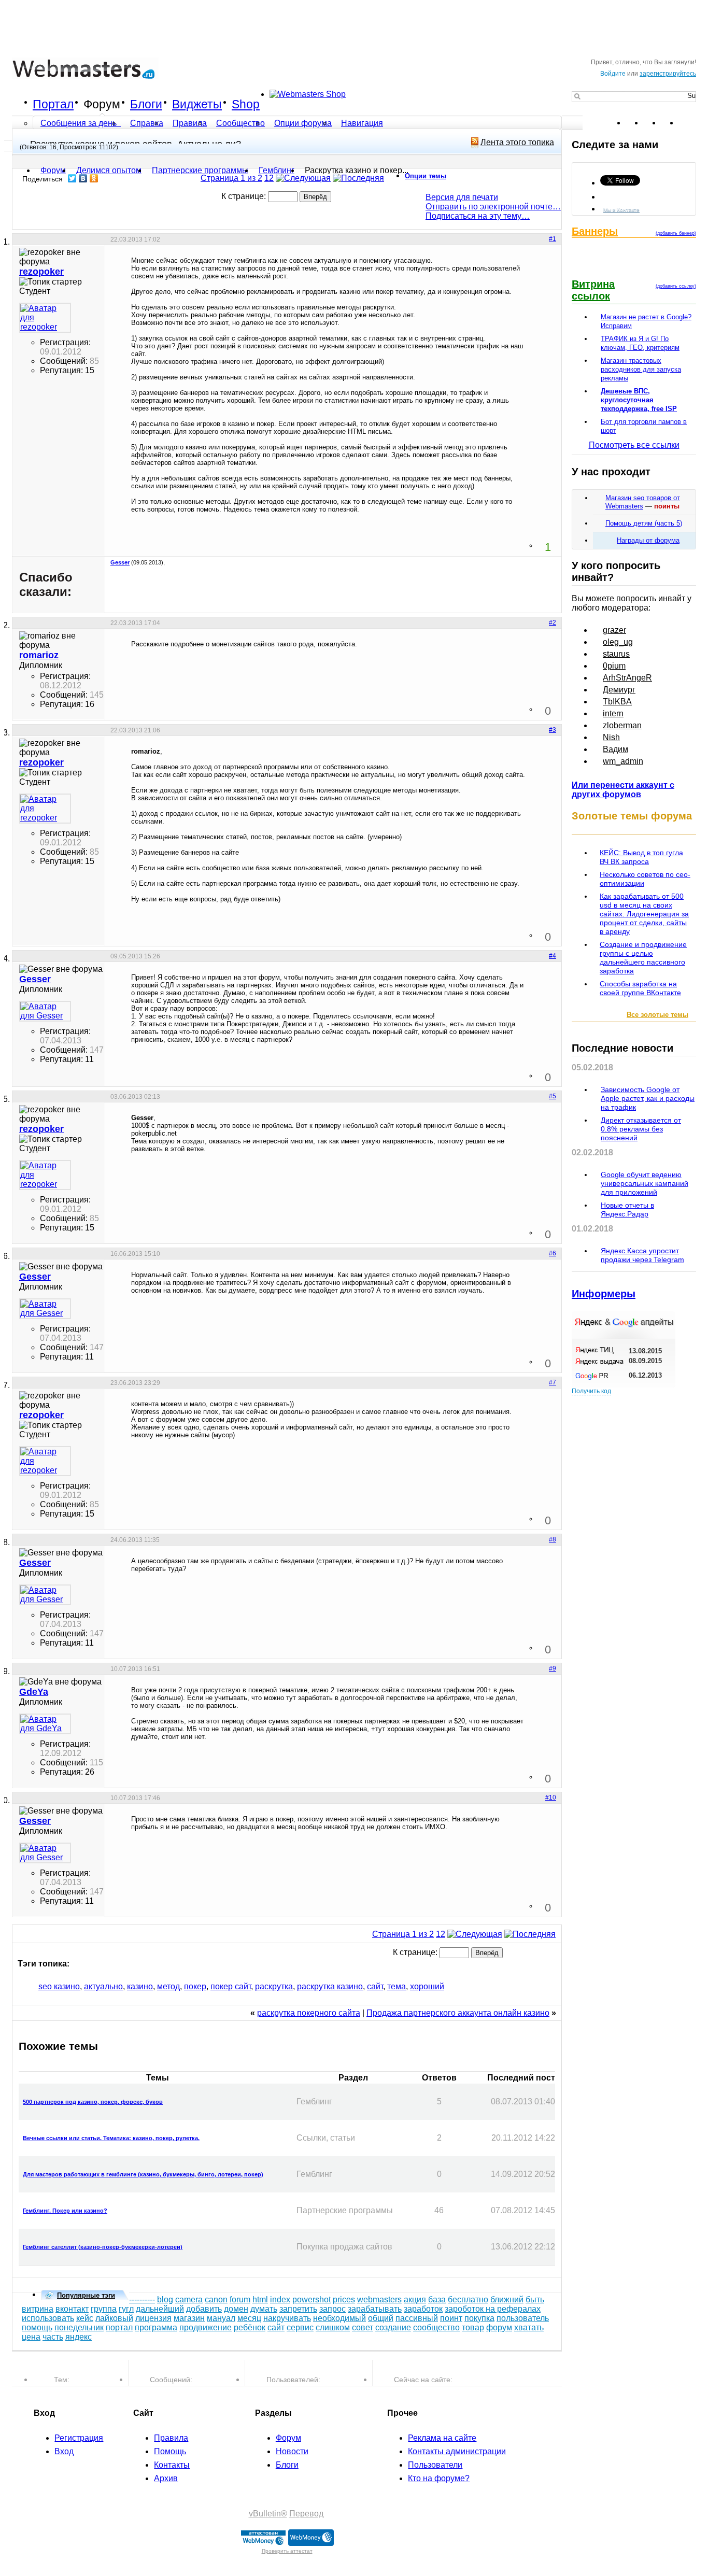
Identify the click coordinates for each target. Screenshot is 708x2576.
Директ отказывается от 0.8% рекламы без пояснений (641, 1129)
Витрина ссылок (593, 290)
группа (104, 2309)
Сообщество (240, 123)
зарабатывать (375, 2309)
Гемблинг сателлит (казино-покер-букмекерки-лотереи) (103, 2247)
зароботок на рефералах (493, 2309)
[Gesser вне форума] (45, 1011)
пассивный (417, 2318)
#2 (553, 622)
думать (264, 2309)
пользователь (523, 2318)
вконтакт (72, 2309)
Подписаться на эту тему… (478, 216)
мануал (221, 2318)
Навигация (362, 123)
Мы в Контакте (621, 210)
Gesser (120, 562)
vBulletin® (268, 2514)
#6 (553, 1253)
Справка (147, 123)
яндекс (79, 2337)
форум (499, 2327)
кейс (85, 2318)
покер (195, 1986)
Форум (102, 104)
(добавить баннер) (676, 233)
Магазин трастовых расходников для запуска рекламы (641, 369)
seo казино (59, 1986)
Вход (64, 2451)
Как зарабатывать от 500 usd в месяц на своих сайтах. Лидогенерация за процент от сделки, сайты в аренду (644, 914)
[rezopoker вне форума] (45, 318)
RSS (688, 123)
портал (119, 2327)
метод (168, 1986)
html (260, 2299)
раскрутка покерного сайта (309, 2013)
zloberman (622, 725)
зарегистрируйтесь (668, 74)
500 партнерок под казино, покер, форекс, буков (93, 2102)
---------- (142, 2299)
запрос (332, 2309)
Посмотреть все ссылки (634, 445)
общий (381, 2318)
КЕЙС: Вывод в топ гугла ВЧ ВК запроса (641, 857)
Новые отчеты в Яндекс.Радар (627, 1209)
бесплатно (468, 2299)
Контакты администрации (457, 2451)
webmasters (379, 2299)
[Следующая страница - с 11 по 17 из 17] (303, 178)
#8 (553, 1539)
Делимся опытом (109, 170)
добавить (204, 2309)
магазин (189, 2318)
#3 (553, 730)
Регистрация (79, 2438)
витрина (38, 2309)
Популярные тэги (86, 2295)
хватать (529, 2327)
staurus (616, 654)
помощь (37, 2327)
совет (363, 2327)
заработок (423, 2309)
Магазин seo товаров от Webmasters (643, 502)
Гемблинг (277, 170)
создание (393, 2327)
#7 (553, 1382)
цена (31, 2337)
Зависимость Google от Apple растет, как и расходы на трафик (648, 1098)
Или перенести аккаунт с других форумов (623, 790)
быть (535, 2299)
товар (473, 2327)
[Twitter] (72, 178)
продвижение (206, 2327)
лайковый (114, 2318)
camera (189, 2299)
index (280, 2299)
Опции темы (426, 176)
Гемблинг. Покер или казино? (65, 2211)
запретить (298, 2309)
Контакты (172, 2465)
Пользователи (435, 2465)
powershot (311, 2299)
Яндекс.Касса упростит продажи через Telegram (642, 1255)
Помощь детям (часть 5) (644, 523)
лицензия (153, 2318)
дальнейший (160, 2309)
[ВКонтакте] (83, 178)
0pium (614, 666)
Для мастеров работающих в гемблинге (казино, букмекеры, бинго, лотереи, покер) (143, 2174)
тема (397, 1986)
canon (216, 2299)
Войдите (613, 74)
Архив (166, 2478)
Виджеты (197, 104)
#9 (553, 1668)
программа (156, 2327)
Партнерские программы (200, 170)
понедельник (79, 2327)
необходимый (339, 2318)
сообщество (436, 2327)
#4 (553, 956)
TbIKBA (617, 702)
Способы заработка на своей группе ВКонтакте (640, 988)
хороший (427, 1986)
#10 (551, 1797)
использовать (48, 2318)
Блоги (146, 104)
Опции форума (303, 123)
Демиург (619, 690)
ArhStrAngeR (627, 678)
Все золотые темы (657, 1015)
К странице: (245, 196)
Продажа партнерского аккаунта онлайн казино (458, 2013)
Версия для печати (462, 197)
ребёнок (250, 2327)
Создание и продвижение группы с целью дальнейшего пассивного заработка (643, 958)
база (437, 2299)
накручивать (287, 2318)
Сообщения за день (80, 123)
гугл (126, 2309)
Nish (611, 737)
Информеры (604, 1294)
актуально (103, 1986)
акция (415, 2299)
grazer (614, 630)
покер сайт (231, 1986)
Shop (246, 104)
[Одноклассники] (94, 178)
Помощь (170, 2451)
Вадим (615, 749)
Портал (53, 104)
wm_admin (623, 761)
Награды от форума (648, 540)
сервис (300, 2327)
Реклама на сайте (442, 2438)
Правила (190, 123)
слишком (333, 2327)
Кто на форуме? (439, 2478)
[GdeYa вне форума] (45, 1724)
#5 (553, 1096)
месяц (249, 2318)
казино (140, 1986)
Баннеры (595, 231)
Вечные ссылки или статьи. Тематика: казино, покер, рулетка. (111, 2138)
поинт (451, 2318)
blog (165, 2299)
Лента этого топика (517, 142)
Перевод (306, 2514)
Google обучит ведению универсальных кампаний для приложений (645, 1183)
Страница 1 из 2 (231, 178)
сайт (375, 1986)
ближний (507, 2299)
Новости (292, 2451)
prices (344, 2299)
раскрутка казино (330, 1986)
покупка (479, 2318)
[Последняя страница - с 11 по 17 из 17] (358, 178)
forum (240, 2299)
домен (236, 2309)
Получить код (591, 1391)
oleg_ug (618, 642)
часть (53, 2337)
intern (613, 713)
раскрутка (274, 1986)
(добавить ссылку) (676, 286)
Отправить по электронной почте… (493, 207)
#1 (553, 239)
